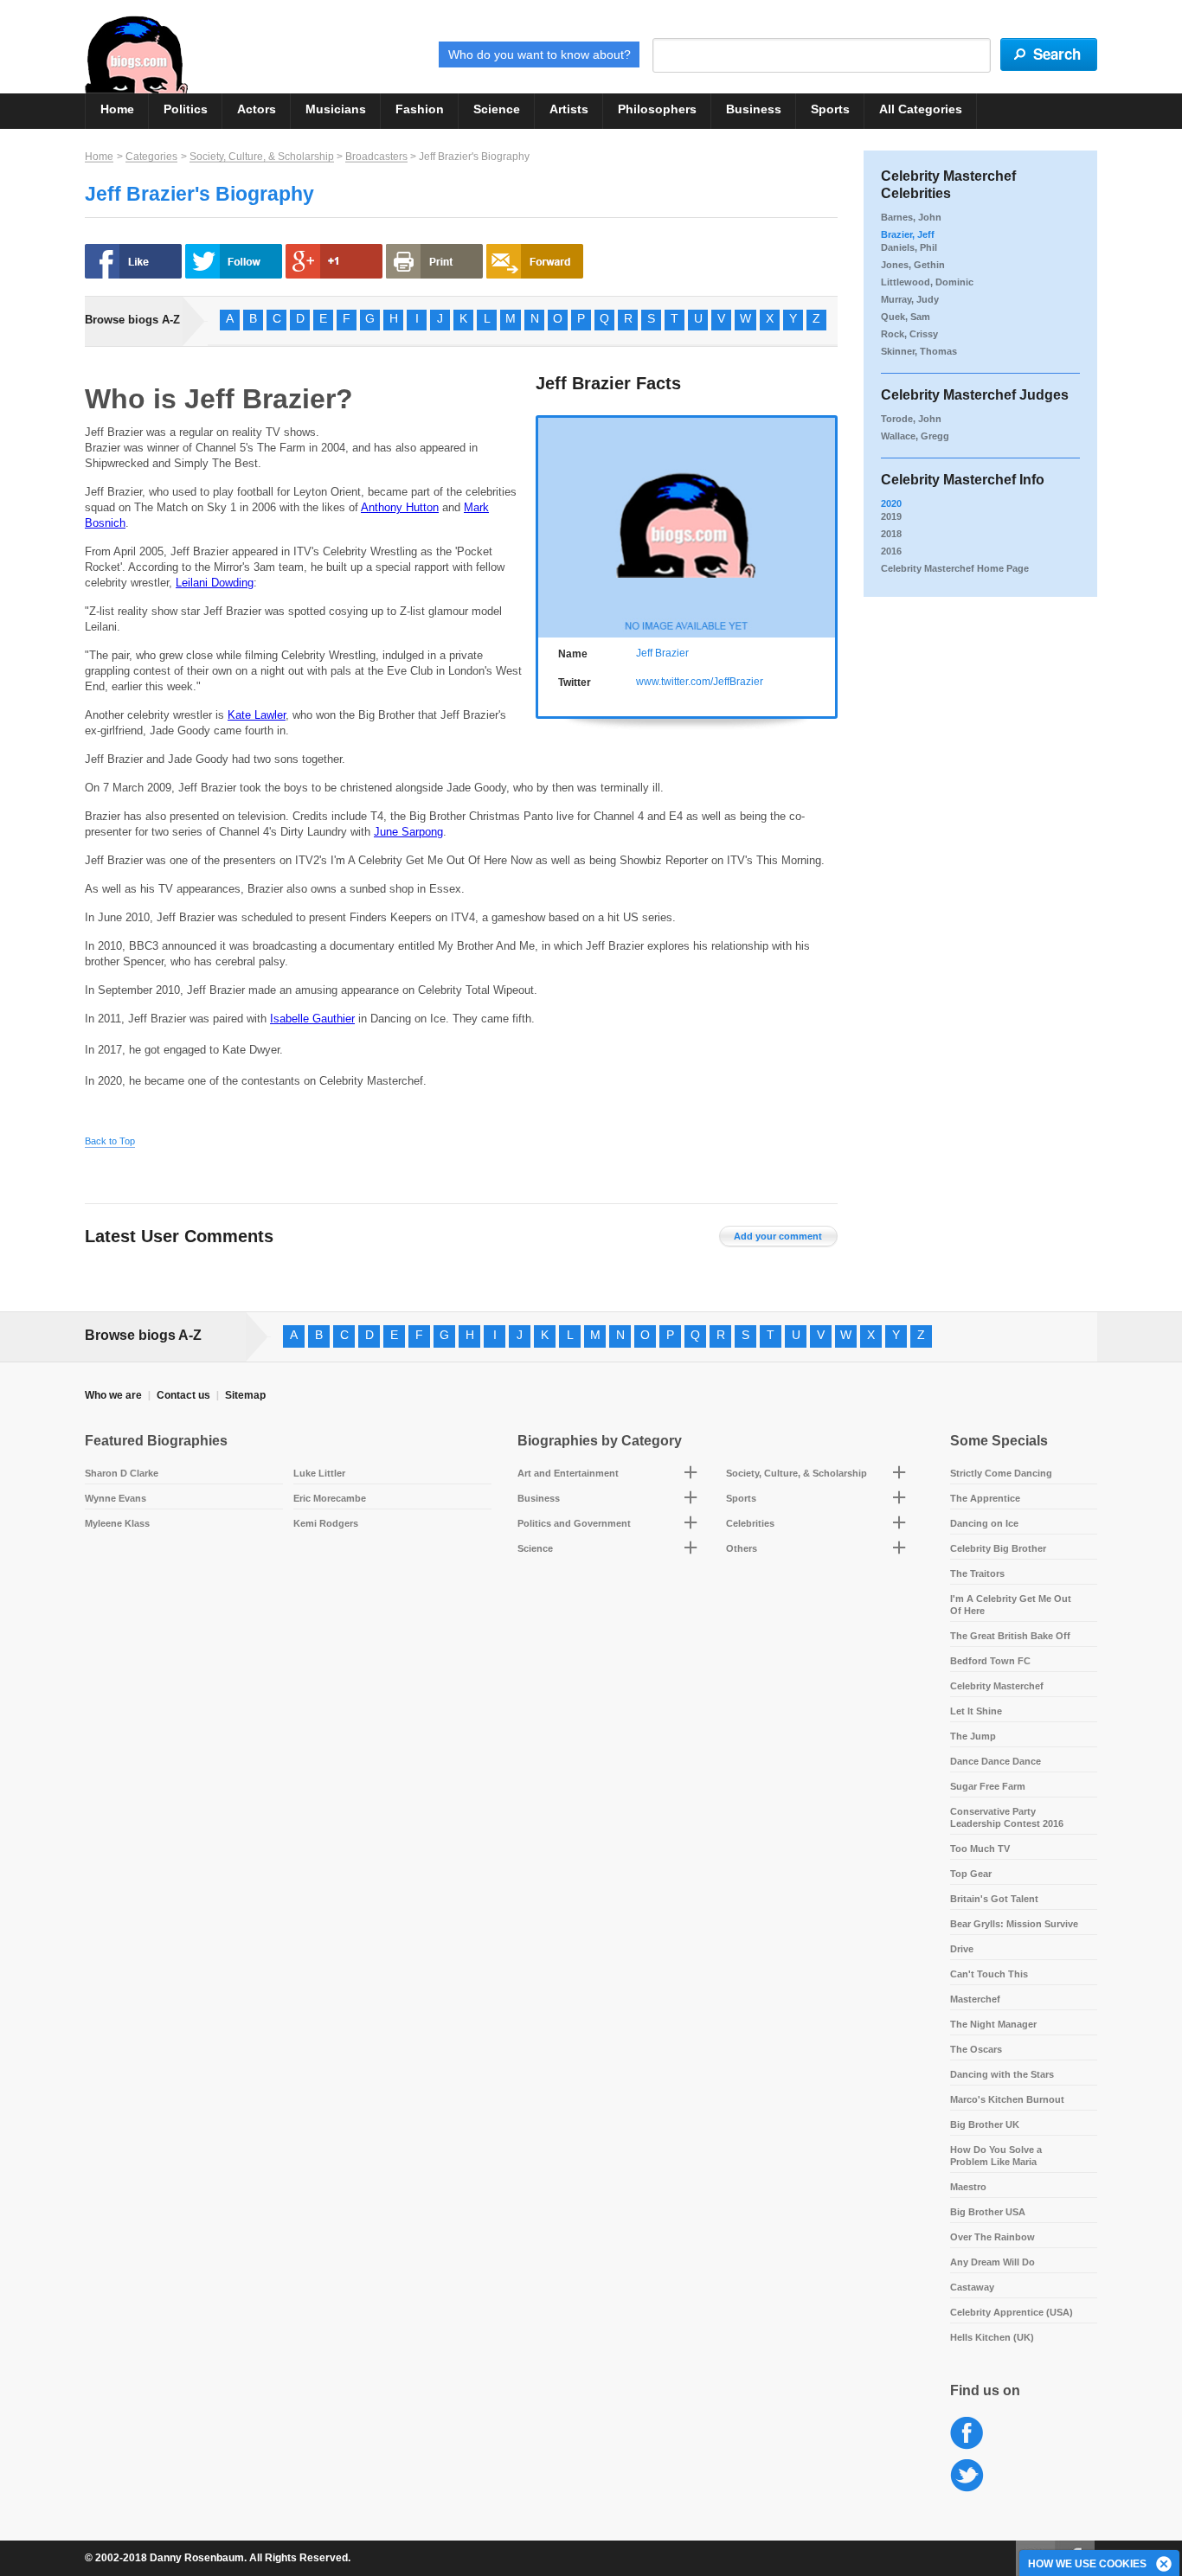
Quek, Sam (906, 317)
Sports (830, 109)
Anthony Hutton (400, 507)
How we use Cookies (1087, 2564)
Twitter (967, 2476)
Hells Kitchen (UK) (992, 2337)
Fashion (420, 109)
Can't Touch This (989, 1974)
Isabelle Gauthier (312, 1019)
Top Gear (971, 1874)
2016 (891, 551)
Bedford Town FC (990, 1661)
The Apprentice (985, 1498)
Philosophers (657, 109)
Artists (569, 109)
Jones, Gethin (913, 265)
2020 (891, 503)
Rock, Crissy (909, 334)
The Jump (973, 1736)
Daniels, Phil (909, 247)
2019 (891, 516)
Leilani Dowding (215, 583)
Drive (962, 1949)
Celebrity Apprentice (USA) (1012, 2312)
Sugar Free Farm (988, 1786)
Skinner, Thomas (919, 351)
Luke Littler (319, 1473)
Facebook (967, 2434)
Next (826, 525)
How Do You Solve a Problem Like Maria (996, 2156)
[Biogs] (136, 54)
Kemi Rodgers (326, 1523)
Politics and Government (574, 1523)
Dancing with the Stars (1002, 2074)
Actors (257, 109)
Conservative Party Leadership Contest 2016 (1007, 1817)
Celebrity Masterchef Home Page (955, 568)
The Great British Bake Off (1010, 1636)
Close (1165, 2565)
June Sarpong (408, 832)
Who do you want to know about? (540, 54)
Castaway (972, 2287)
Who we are (113, 1395)
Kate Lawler (257, 715)
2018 (891, 534)
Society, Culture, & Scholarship (262, 157)
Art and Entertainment (568, 1473)
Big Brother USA (988, 2212)
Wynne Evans (116, 1498)
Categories (151, 157)
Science (497, 109)
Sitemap (245, 1395)
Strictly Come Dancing (1001, 1473)
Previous (547, 525)
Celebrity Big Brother (998, 1548)
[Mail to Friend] (535, 261)
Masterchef (975, 1999)
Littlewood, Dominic (927, 282)
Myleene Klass (117, 1523)
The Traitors (977, 1573)
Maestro (968, 2187)
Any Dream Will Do (992, 2262)
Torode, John (911, 419)
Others (742, 1548)
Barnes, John (911, 217)
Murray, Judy (910, 299)
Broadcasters (376, 157)
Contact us (183, 1395)
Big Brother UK (985, 2124)
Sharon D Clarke (122, 1473)
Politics (186, 109)
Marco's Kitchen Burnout (1007, 2099)
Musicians (336, 109)
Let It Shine (976, 1711)
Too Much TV (980, 1849)
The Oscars (976, 2049)
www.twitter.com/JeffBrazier (700, 682)
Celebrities (750, 1523)
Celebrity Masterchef (997, 1686)
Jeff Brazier (662, 653)
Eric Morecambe (330, 1498)
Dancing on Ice (984, 1523)
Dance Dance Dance (996, 1761)
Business (754, 109)
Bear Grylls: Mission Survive (1014, 1924)
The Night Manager (993, 2024)
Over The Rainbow (992, 2237)
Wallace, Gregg (915, 436)
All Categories (921, 109)
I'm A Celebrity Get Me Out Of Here (1011, 1605)
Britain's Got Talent (994, 1899)
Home (117, 109)
